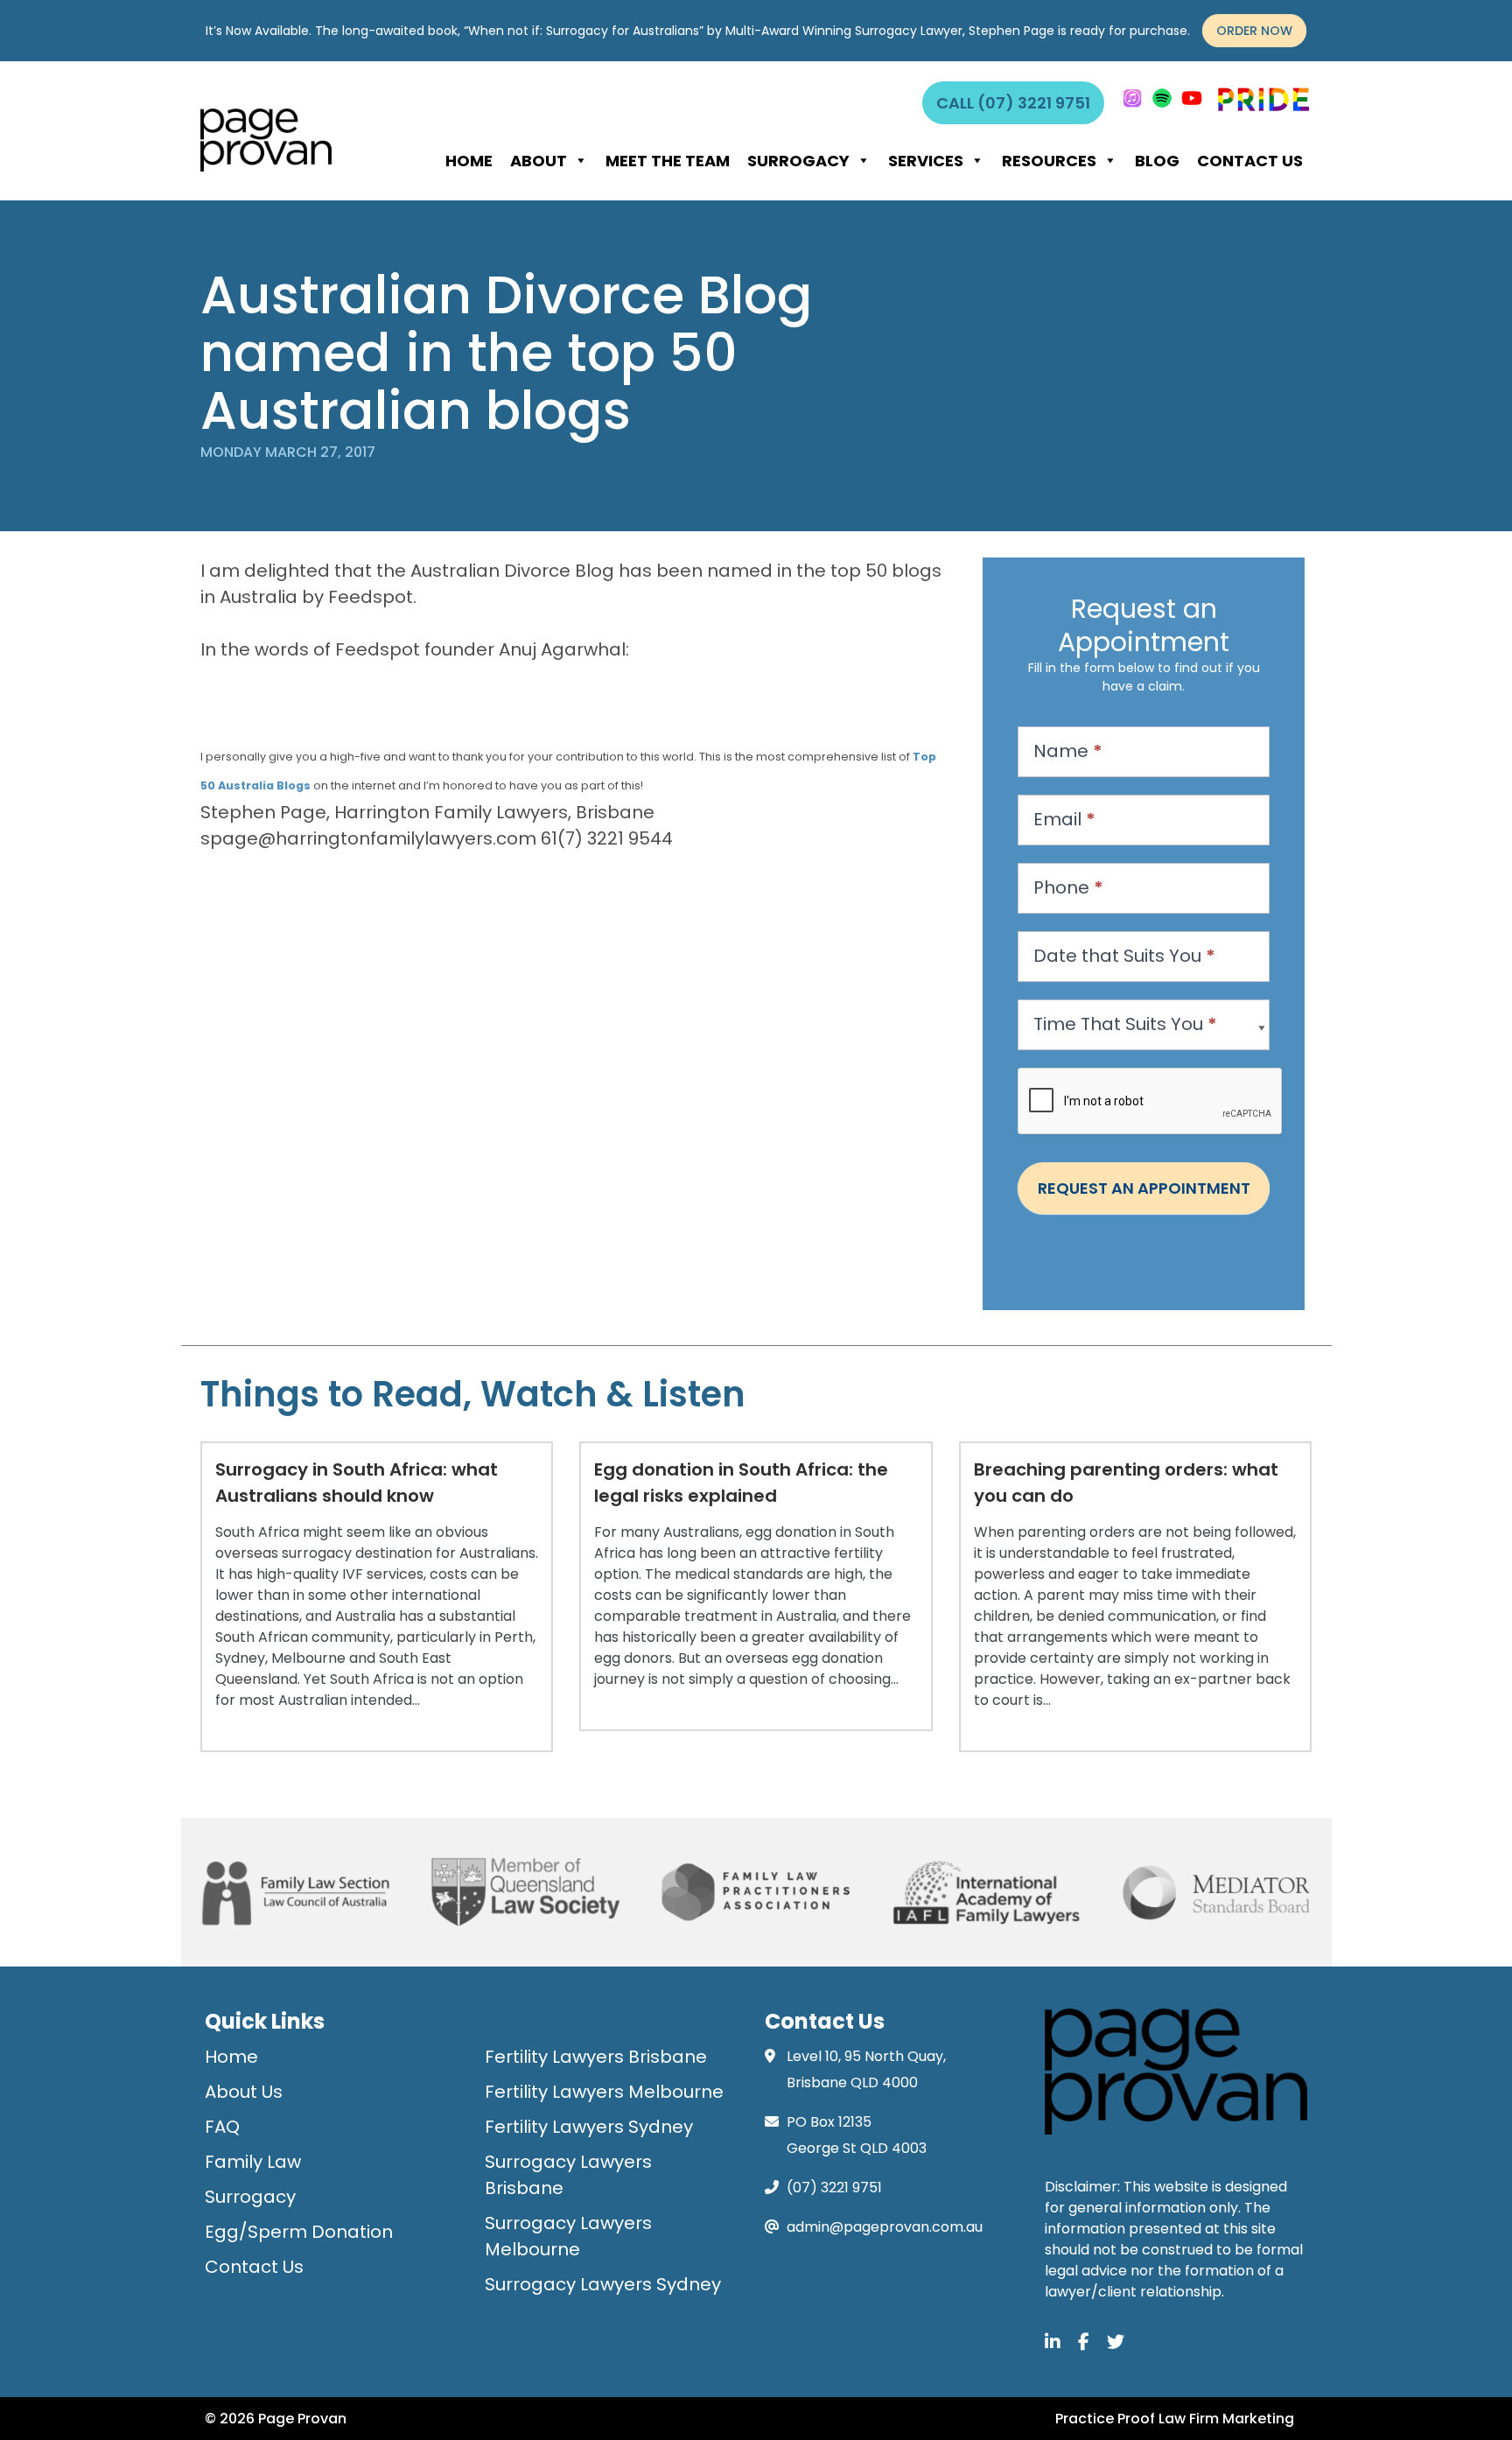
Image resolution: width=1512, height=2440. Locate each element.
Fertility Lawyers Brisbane (596, 2057)
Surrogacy (798, 161)
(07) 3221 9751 (834, 2188)
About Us (244, 2092)
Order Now (1254, 31)
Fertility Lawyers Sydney (589, 2127)
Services (926, 161)
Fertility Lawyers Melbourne (604, 2092)
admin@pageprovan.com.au (885, 2227)
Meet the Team (668, 161)
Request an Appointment (1144, 1188)
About (539, 161)
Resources (1049, 161)
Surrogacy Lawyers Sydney (603, 2284)
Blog (1157, 161)
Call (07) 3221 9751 (1013, 103)
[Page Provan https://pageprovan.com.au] (266, 140)
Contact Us (1250, 161)
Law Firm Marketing (1226, 2419)
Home (469, 161)
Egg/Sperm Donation (299, 2232)
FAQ (222, 2127)
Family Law (253, 2162)
